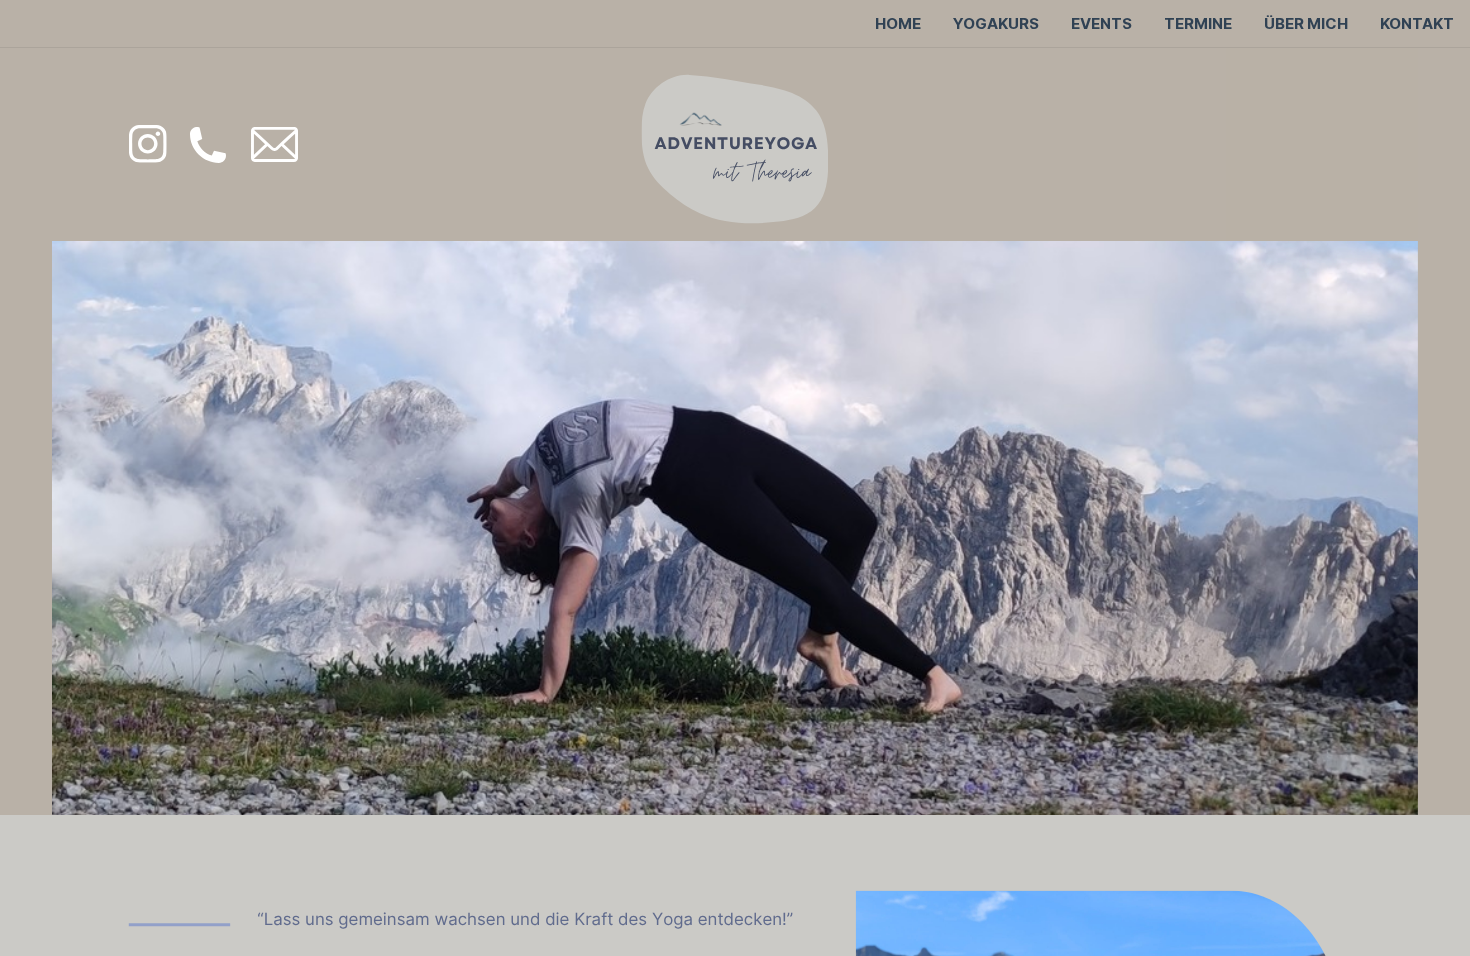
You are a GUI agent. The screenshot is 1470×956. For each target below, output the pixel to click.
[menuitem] (898, 24)
